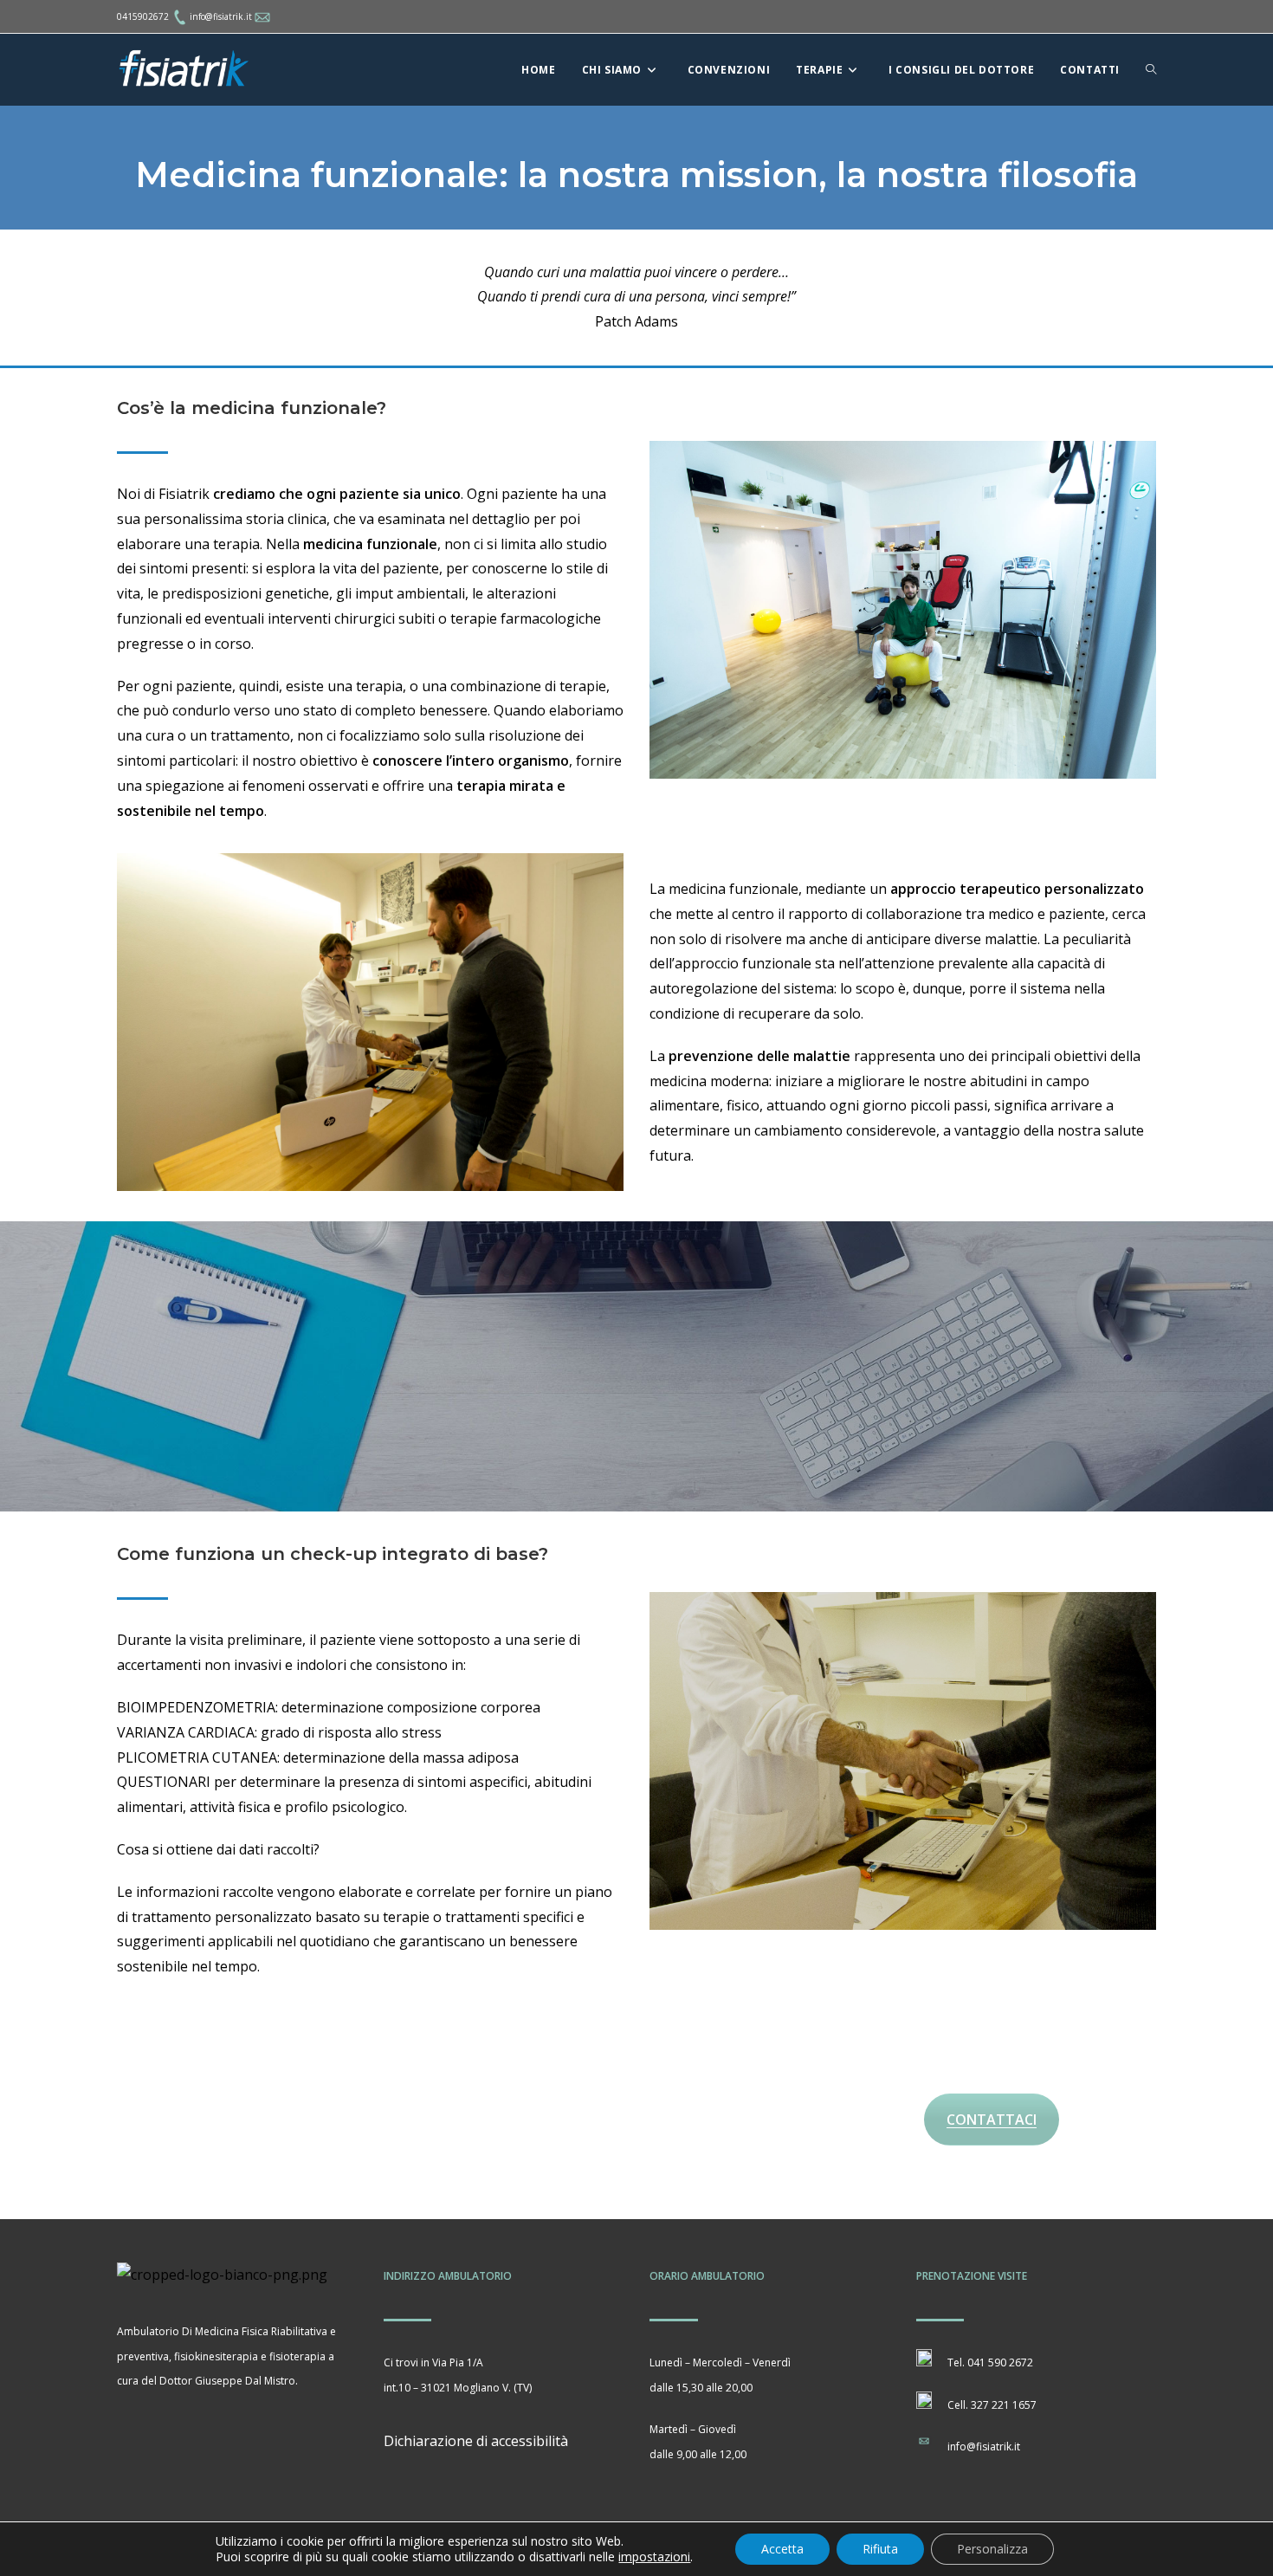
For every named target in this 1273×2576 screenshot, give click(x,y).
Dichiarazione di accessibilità (476, 2441)
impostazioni (654, 2557)
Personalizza (992, 2549)
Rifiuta (880, 2549)
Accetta (782, 2549)
